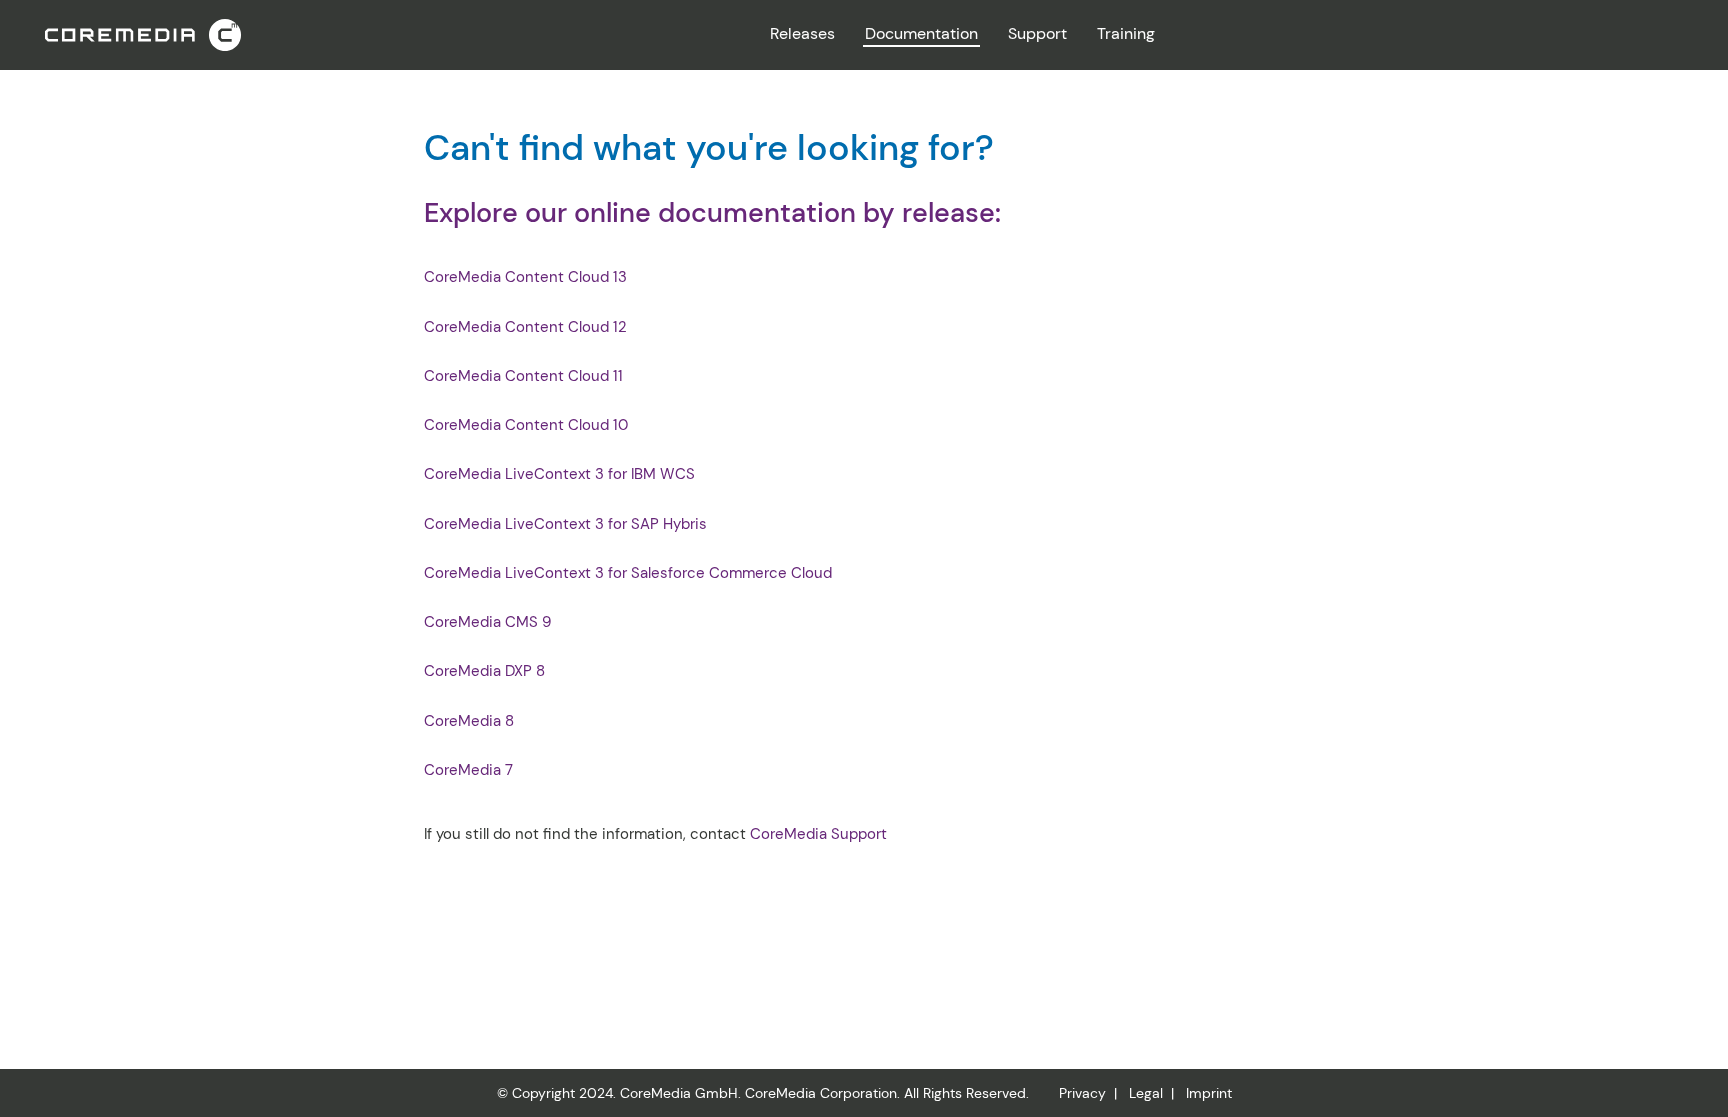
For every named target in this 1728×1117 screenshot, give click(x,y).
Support (1037, 33)
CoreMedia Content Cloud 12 (525, 327)
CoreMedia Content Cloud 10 (526, 425)
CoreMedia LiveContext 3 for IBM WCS (559, 474)
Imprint (1209, 1093)
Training (1126, 33)
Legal (1146, 1093)
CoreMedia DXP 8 (484, 671)
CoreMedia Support (818, 834)
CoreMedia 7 (468, 770)
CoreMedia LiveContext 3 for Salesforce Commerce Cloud (628, 573)
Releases (802, 33)
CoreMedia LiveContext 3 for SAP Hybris (565, 524)
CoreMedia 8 (469, 721)
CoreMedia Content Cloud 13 (525, 277)
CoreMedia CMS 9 (487, 622)
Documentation (921, 33)
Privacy (1082, 1093)
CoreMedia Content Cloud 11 (523, 376)
